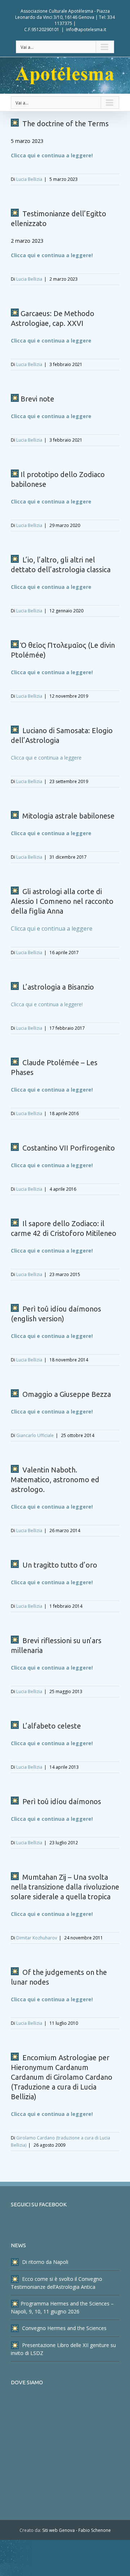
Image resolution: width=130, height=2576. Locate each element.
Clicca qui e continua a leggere (51, 341)
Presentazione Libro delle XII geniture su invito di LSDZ (63, 2349)
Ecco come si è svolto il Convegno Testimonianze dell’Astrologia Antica (57, 2283)
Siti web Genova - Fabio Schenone (77, 2530)
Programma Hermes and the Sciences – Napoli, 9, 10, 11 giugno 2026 (62, 2307)
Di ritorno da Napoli (44, 2262)
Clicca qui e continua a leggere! (52, 155)
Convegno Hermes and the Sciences (64, 2328)
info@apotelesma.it (86, 29)
